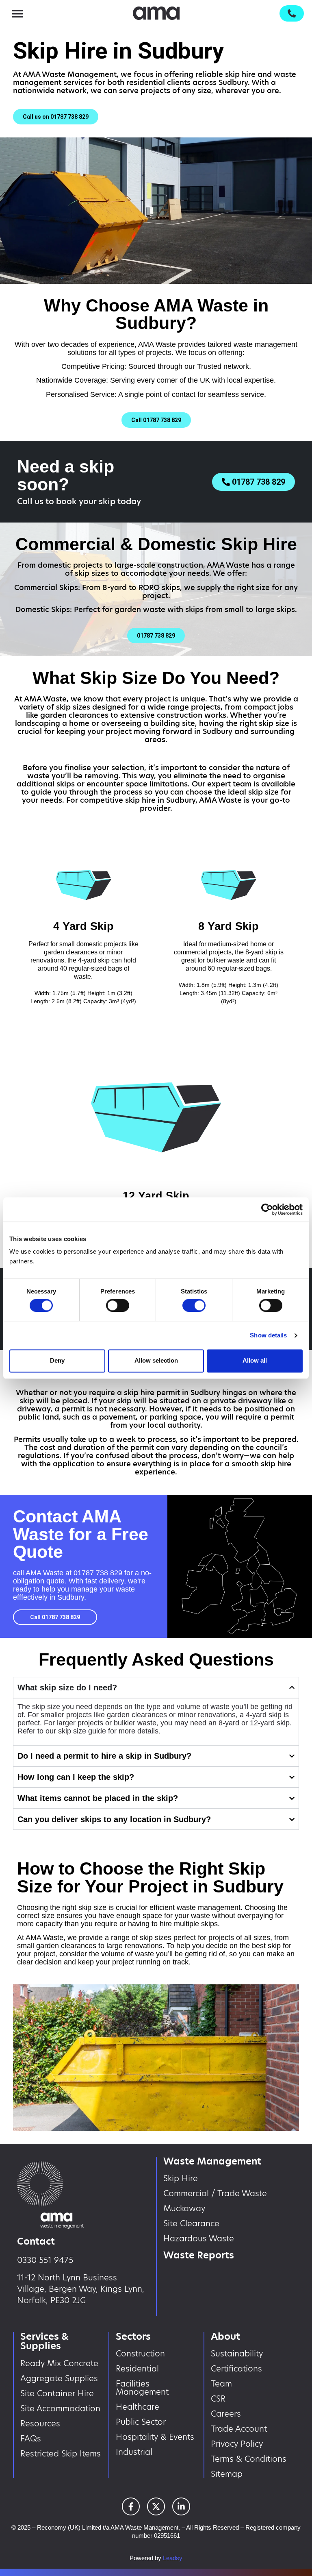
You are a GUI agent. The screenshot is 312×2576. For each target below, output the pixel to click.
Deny (57, 1361)
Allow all (255, 1361)
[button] (17, 13)
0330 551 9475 (45, 2260)
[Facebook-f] (131, 2506)
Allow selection (156, 1361)
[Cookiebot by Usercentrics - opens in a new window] (267, 1209)
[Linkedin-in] (181, 2506)
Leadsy (173, 2558)
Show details (268, 1335)
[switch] (118, 1305)
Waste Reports (199, 2255)
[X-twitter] (156, 2506)
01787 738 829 (98, 1573)
